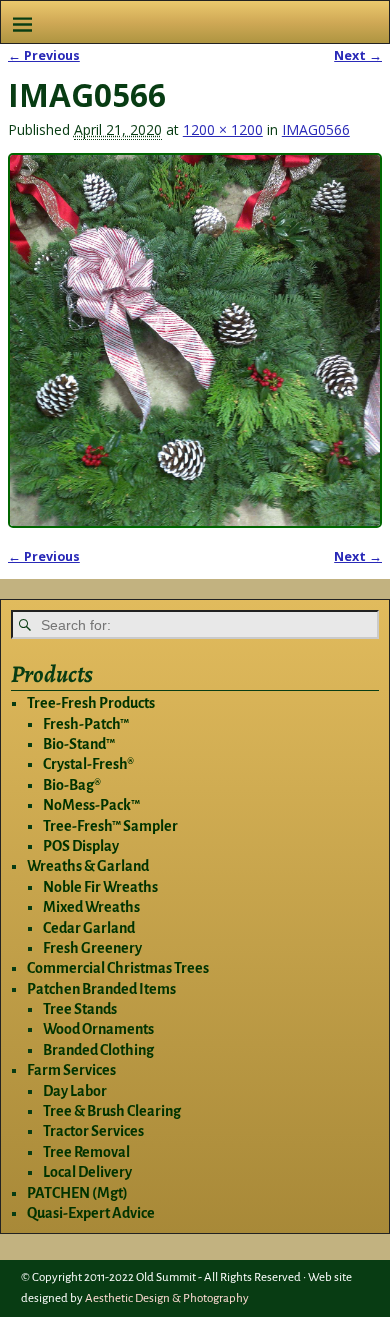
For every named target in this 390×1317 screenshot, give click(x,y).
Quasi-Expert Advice (91, 1213)
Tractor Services (93, 1131)
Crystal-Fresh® (88, 764)
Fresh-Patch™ (86, 724)
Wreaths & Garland (88, 866)
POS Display (81, 846)
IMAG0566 (316, 129)
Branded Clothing (98, 1050)
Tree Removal (86, 1152)
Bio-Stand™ (79, 744)
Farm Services (71, 1070)
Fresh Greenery (92, 948)
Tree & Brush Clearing (112, 1111)
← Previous (44, 55)
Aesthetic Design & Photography (167, 1298)
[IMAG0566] (195, 340)
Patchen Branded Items (101, 989)
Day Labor (75, 1091)
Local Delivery (87, 1172)
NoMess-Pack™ (91, 805)
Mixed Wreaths (91, 907)
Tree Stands (80, 1009)
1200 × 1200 (223, 129)
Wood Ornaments (98, 1029)
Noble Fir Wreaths (100, 887)
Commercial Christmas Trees (118, 968)
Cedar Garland (89, 928)
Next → (358, 55)
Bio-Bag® (72, 785)
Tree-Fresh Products (91, 703)
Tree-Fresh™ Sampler (110, 826)
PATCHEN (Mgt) (77, 1193)
